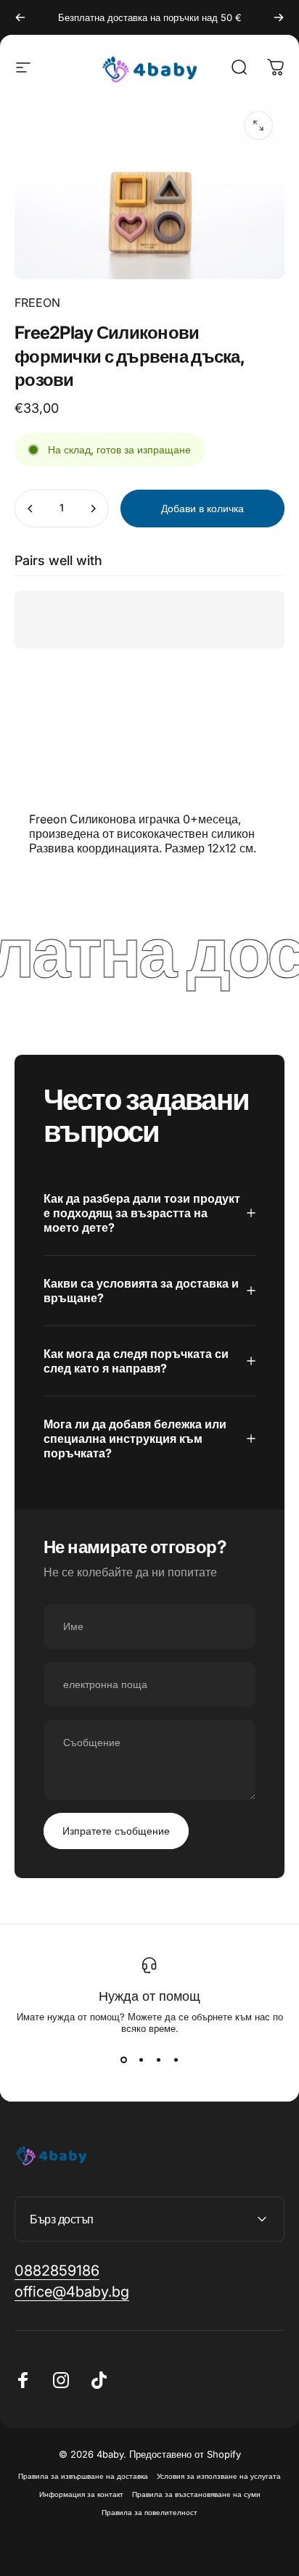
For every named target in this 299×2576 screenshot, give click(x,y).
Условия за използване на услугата (219, 2476)
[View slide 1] (123, 2060)
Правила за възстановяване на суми (196, 2494)
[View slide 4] (176, 2060)
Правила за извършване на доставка (83, 2476)
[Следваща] (279, 17)
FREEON (37, 303)
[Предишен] (20, 17)
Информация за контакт (81, 2494)
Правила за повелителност (149, 2513)
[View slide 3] (158, 2060)
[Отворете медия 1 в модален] (258, 125)
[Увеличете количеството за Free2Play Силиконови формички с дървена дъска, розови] (93, 509)
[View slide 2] (141, 2060)
